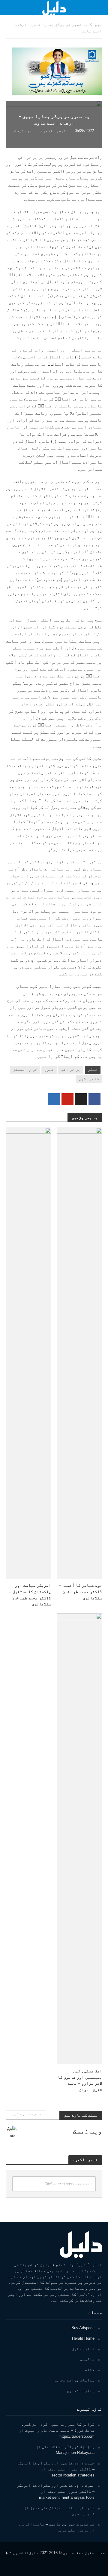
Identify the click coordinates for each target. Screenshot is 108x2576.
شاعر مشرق (89, 1079)
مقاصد (88, 2370)
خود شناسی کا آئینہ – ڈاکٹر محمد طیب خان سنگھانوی (80, 1591)
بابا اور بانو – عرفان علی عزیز (62, 2508)
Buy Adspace (83, 2328)
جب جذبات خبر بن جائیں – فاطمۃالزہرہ (56, 2524)
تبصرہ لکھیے (53, 131)
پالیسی (87, 2359)
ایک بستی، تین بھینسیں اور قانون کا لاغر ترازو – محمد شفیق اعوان (80, 2080)
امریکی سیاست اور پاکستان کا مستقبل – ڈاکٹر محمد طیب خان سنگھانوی (30, 1595)
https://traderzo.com (77, 2436)
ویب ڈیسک (23, 131)
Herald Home (83, 2338)
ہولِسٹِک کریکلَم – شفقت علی (68, 2447)
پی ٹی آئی (71, 1070)
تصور (49, 1070)
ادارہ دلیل (83, 2349)
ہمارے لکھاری (81, 2391)
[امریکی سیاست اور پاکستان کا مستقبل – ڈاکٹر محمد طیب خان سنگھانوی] (28, 1353)
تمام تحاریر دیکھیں (26, 2114)
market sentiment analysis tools (67, 2497)
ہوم (98, 25)
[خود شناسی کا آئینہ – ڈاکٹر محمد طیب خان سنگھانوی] (79, 1353)
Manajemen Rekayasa (75, 2453)
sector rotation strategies (73, 2475)
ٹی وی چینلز (25, 1070)
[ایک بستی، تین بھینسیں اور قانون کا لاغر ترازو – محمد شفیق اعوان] (79, 1838)
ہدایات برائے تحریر (74, 2380)
